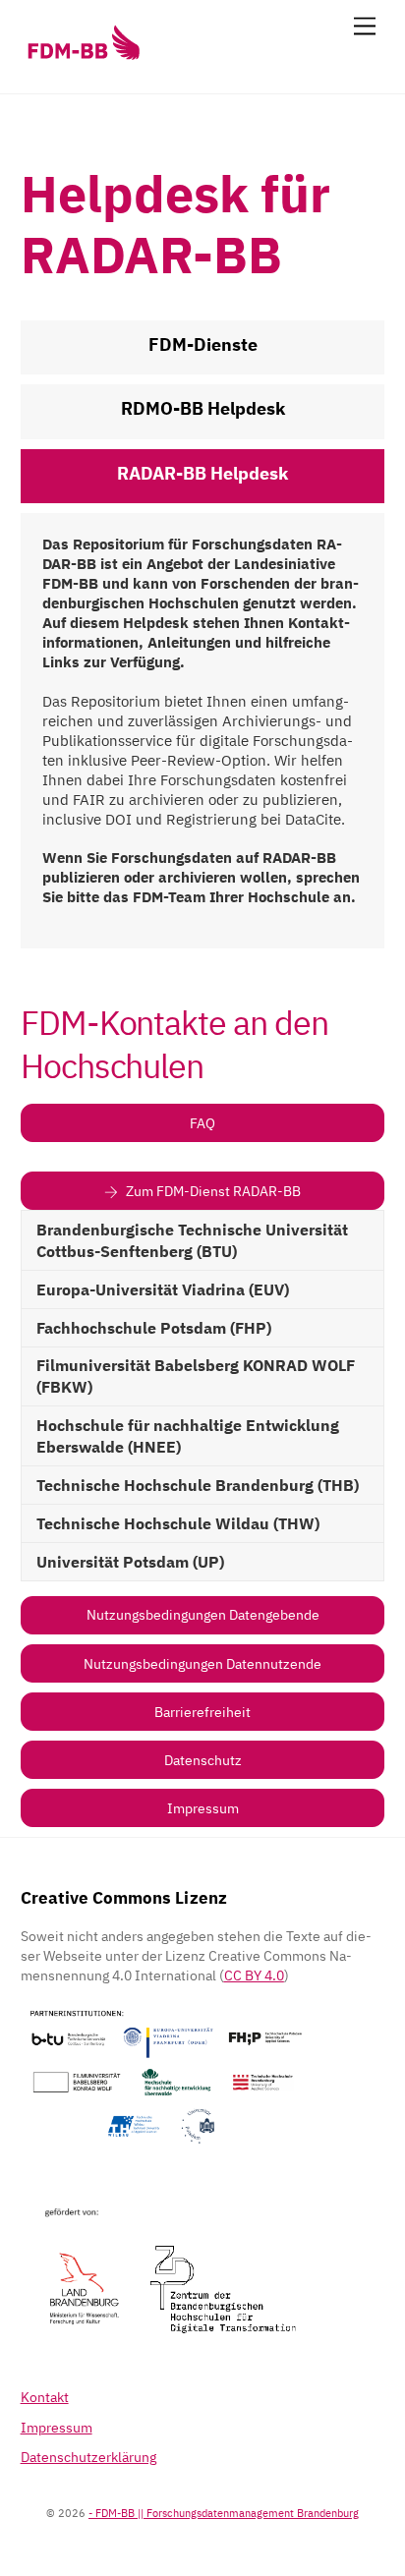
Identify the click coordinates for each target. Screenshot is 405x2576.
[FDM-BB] (83, 59)
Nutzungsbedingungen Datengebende (203, 1614)
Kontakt (45, 2397)
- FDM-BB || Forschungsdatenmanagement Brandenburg (224, 2513)
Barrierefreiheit (202, 1712)
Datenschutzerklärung (88, 2457)
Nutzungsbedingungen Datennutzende (202, 1663)
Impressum (203, 1808)
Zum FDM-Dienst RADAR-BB (213, 1191)
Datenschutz (203, 1760)
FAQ (202, 1123)
